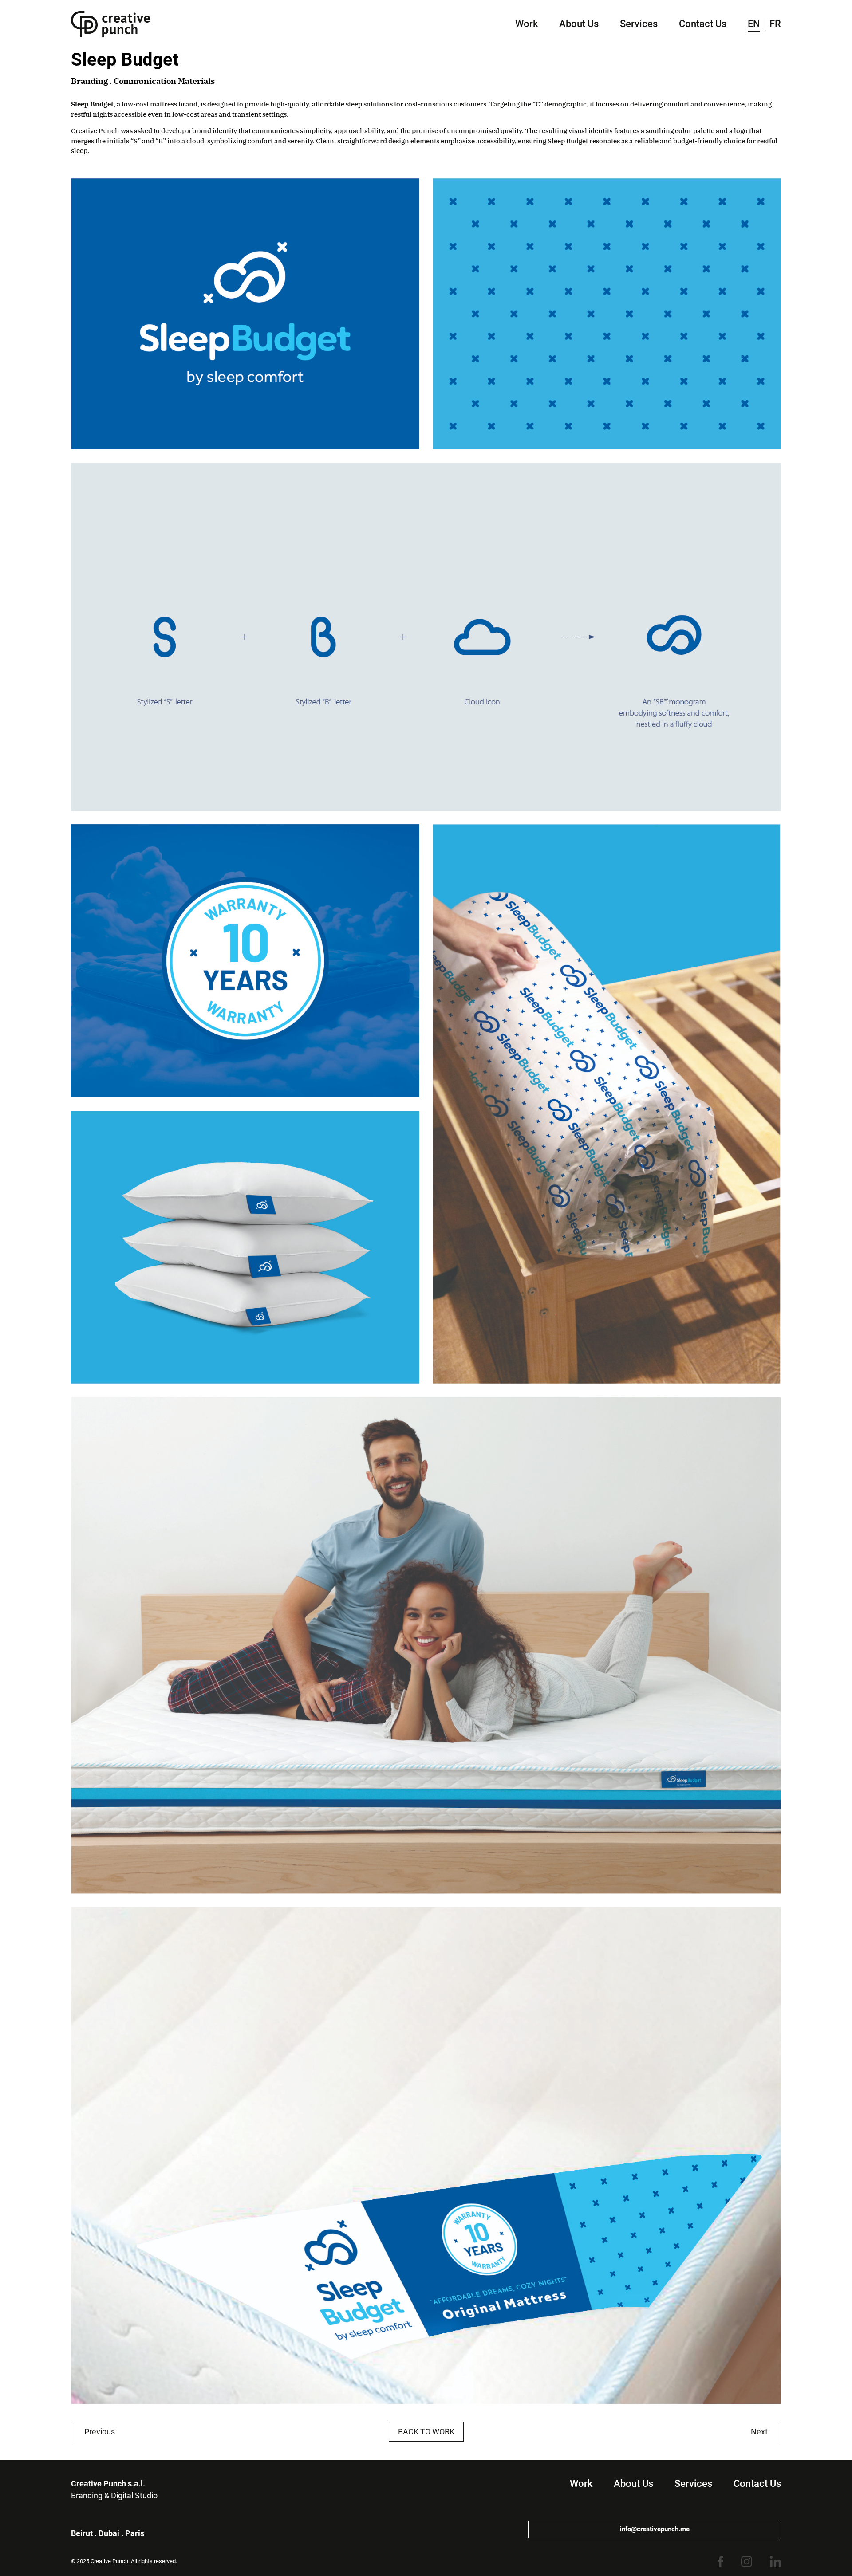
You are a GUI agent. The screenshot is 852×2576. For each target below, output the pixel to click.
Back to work (426, 2432)
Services (639, 24)
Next (759, 2432)
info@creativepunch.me (655, 2529)
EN (754, 24)
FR (775, 24)
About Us (579, 24)
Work (527, 24)
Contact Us (703, 24)
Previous (100, 2432)
